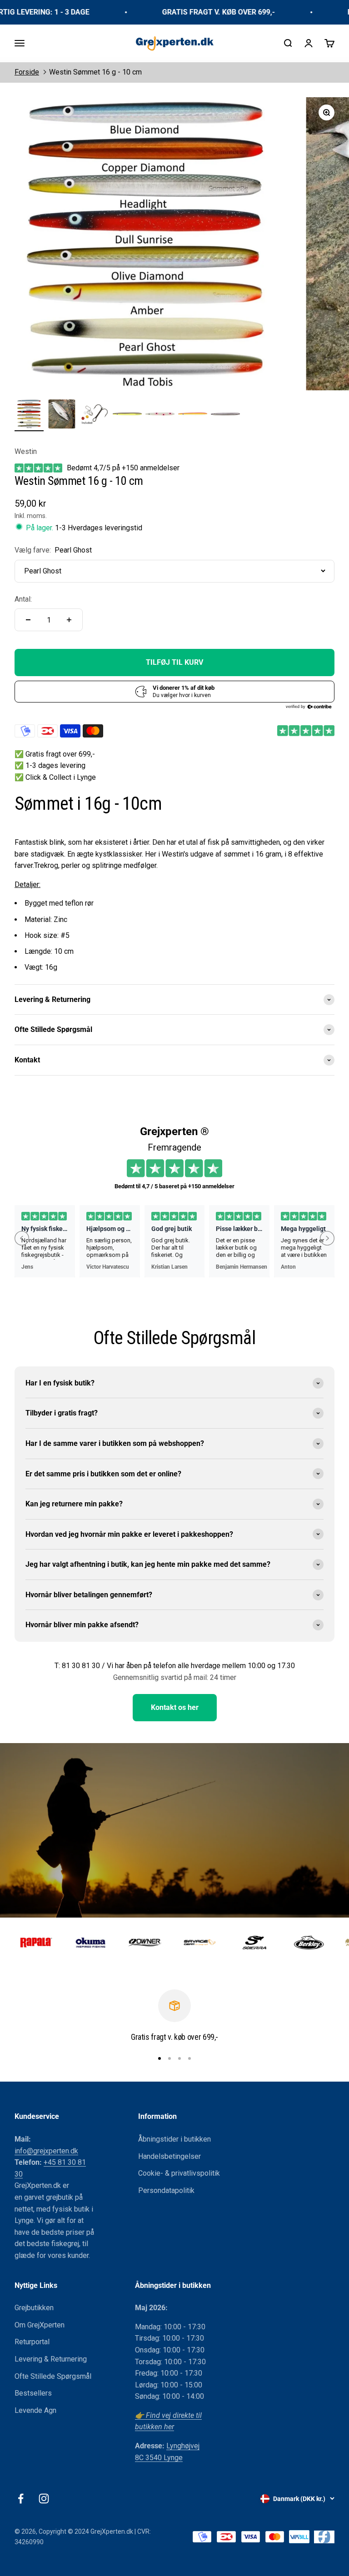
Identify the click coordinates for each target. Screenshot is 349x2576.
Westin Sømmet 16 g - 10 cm (95, 72)
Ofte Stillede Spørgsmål (53, 2376)
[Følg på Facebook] (21, 2499)
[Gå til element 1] (29, 415)
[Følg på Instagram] (44, 2499)
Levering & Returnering (51, 2359)
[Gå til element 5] (160, 415)
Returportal (32, 2342)
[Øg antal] (69, 620)
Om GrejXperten (40, 2325)
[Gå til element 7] (225, 415)
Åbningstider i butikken (174, 2139)
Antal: (23, 599)
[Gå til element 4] (127, 415)
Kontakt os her (175, 1707)
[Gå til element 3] (95, 415)
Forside (27, 72)
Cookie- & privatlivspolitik (179, 2173)
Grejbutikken (34, 2308)
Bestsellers (33, 2393)
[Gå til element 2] (62, 415)
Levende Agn (35, 2410)
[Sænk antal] (28, 620)
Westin (26, 451)
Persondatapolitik (166, 2190)
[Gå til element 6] (193, 415)
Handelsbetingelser (170, 2156)
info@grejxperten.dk (46, 2151)
